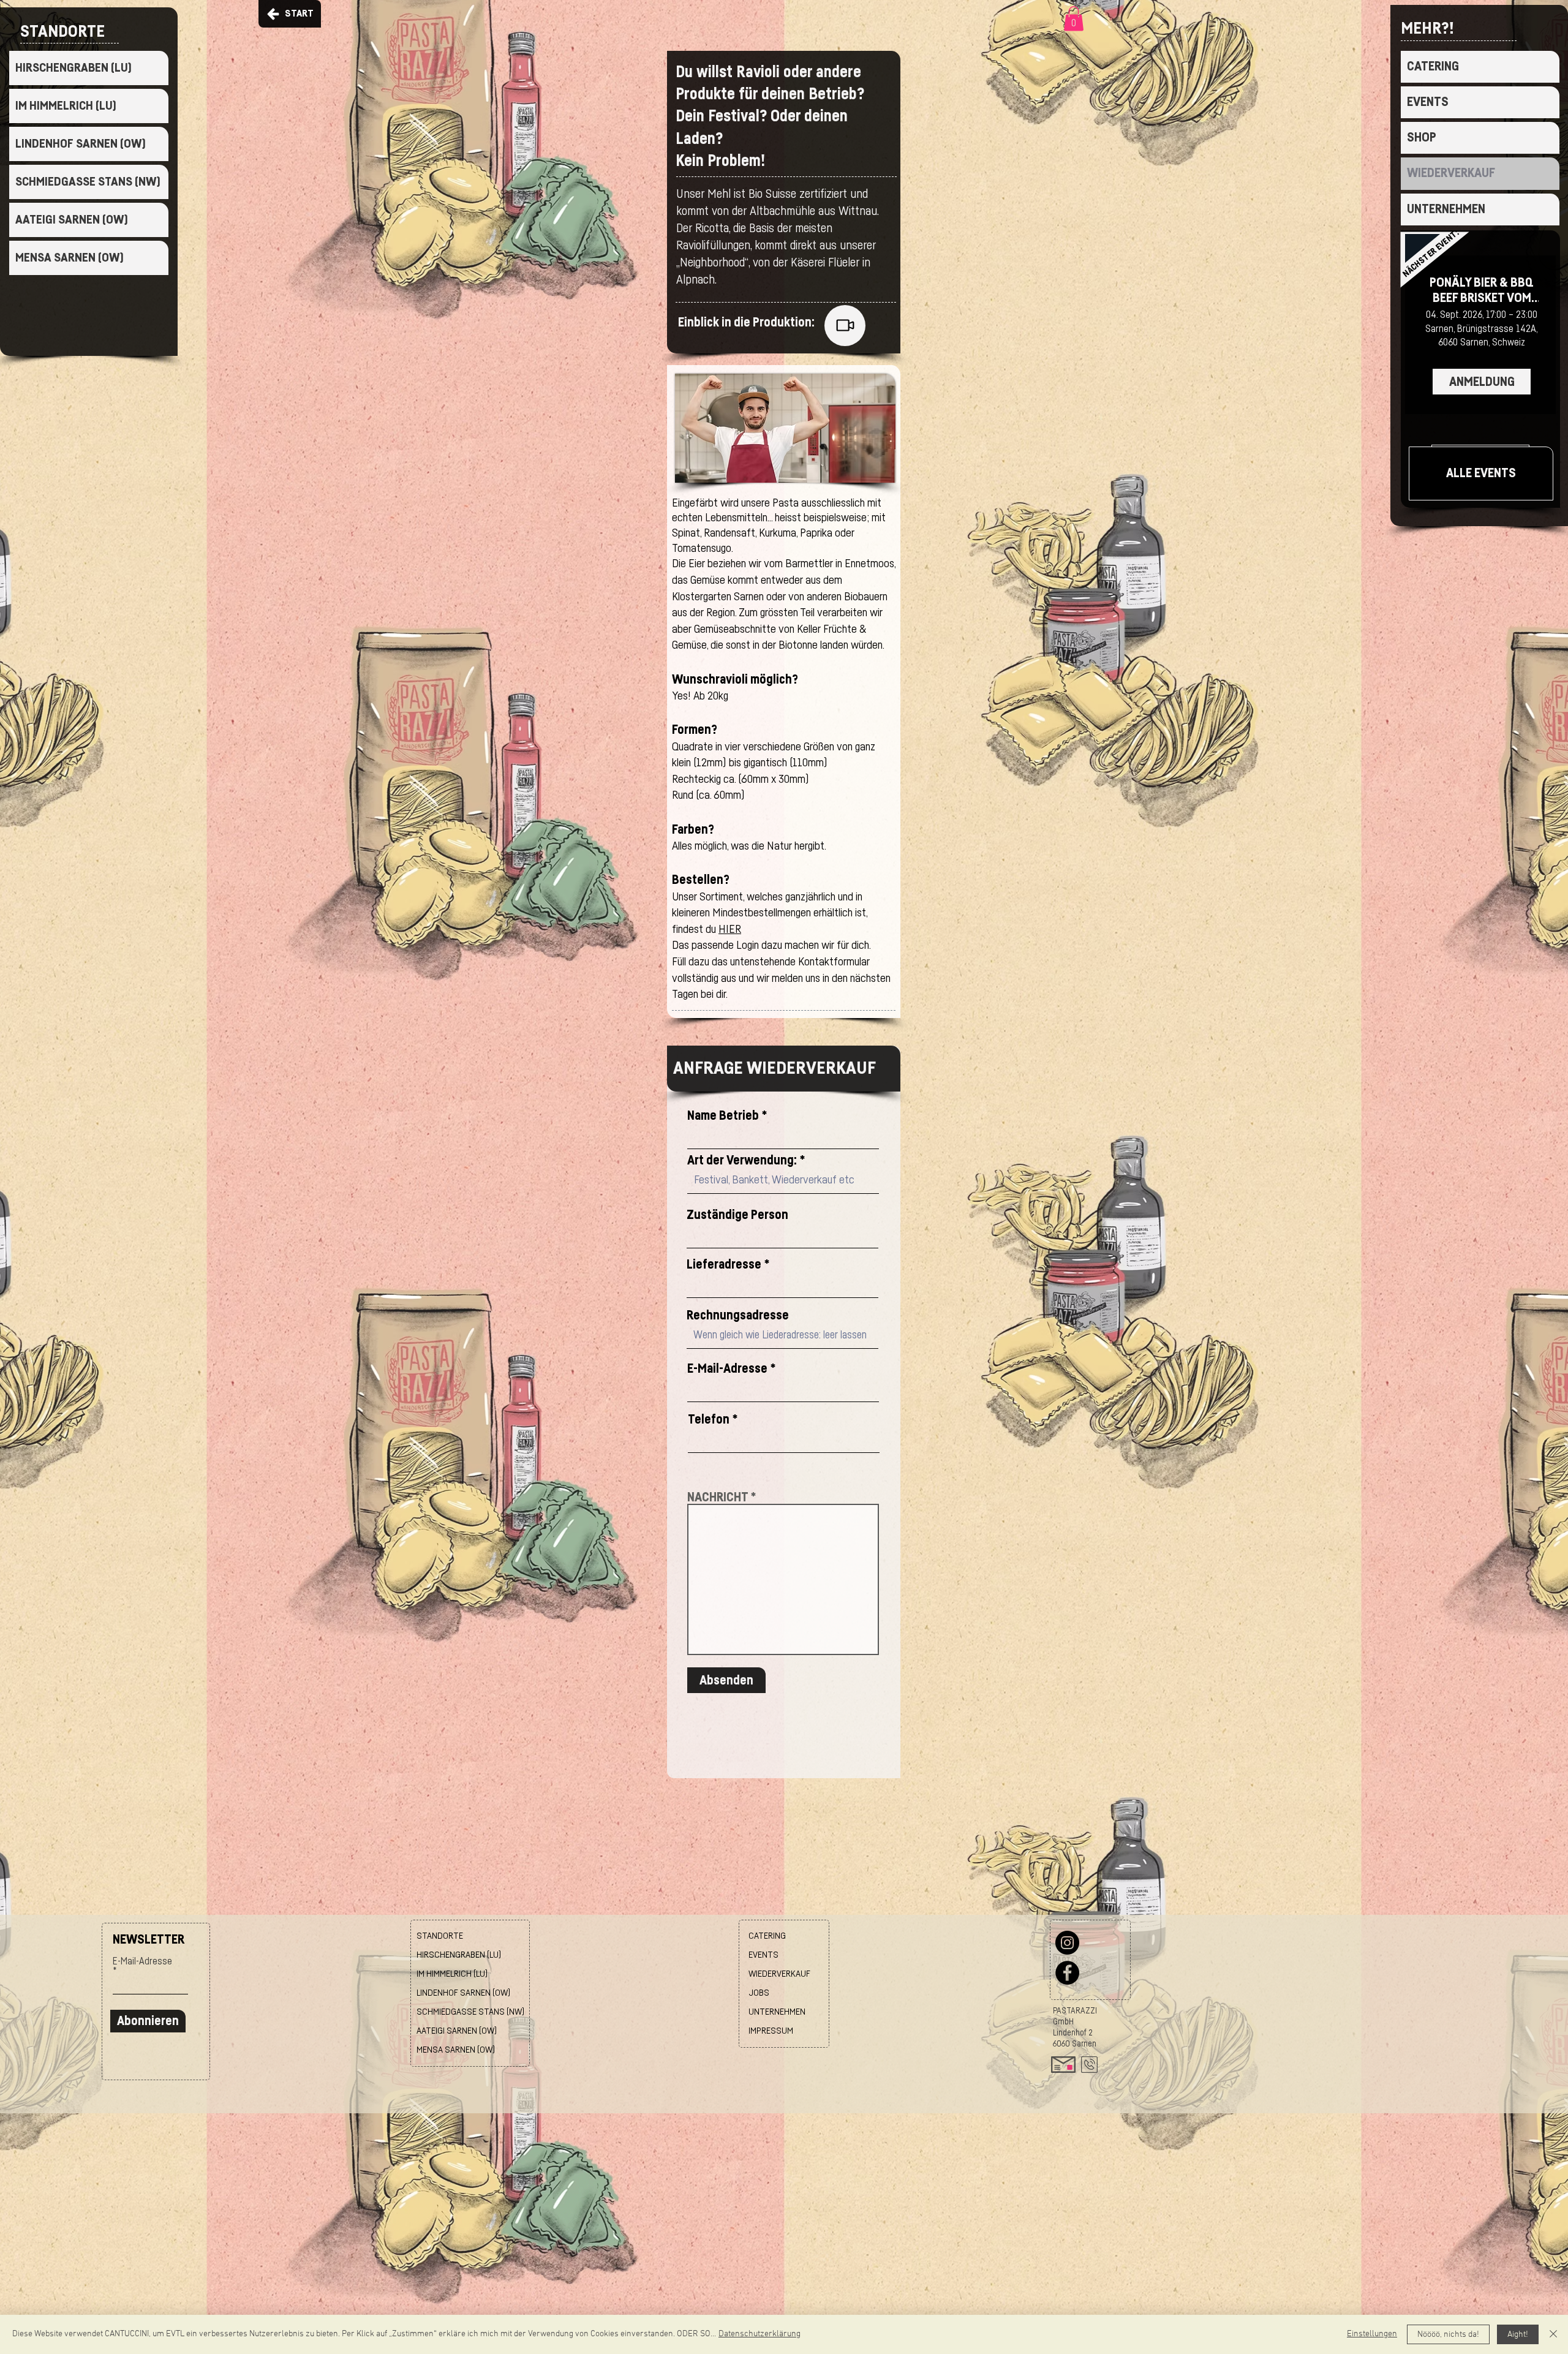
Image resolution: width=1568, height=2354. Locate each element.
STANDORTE (440, 1936)
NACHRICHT (718, 1497)
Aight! (1518, 2335)
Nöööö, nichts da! (1448, 2335)
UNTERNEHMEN (1446, 209)
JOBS (759, 1993)
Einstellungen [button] (1372, 2334)
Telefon (709, 1420)
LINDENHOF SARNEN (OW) (81, 144)
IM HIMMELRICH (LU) (66, 106)
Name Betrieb (723, 1116)
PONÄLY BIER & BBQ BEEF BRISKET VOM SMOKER (1482, 291)
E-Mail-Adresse (727, 1369)
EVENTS (1428, 102)
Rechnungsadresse (738, 1315)
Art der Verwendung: (742, 1160)
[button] (1074, 19)
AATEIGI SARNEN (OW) (72, 220)
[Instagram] (1067, 1943)
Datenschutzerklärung (759, 2334)
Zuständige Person (737, 1215)
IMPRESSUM (771, 2031)
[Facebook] (1067, 1973)
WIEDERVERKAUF (1451, 173)
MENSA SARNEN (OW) (70, 258)
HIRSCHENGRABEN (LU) (73, 68)
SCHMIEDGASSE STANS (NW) (88, 182)
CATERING (1433, 66)
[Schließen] (1553, 2334)
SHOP (1422, 138)
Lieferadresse (724, 1265)
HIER (730, 930)
